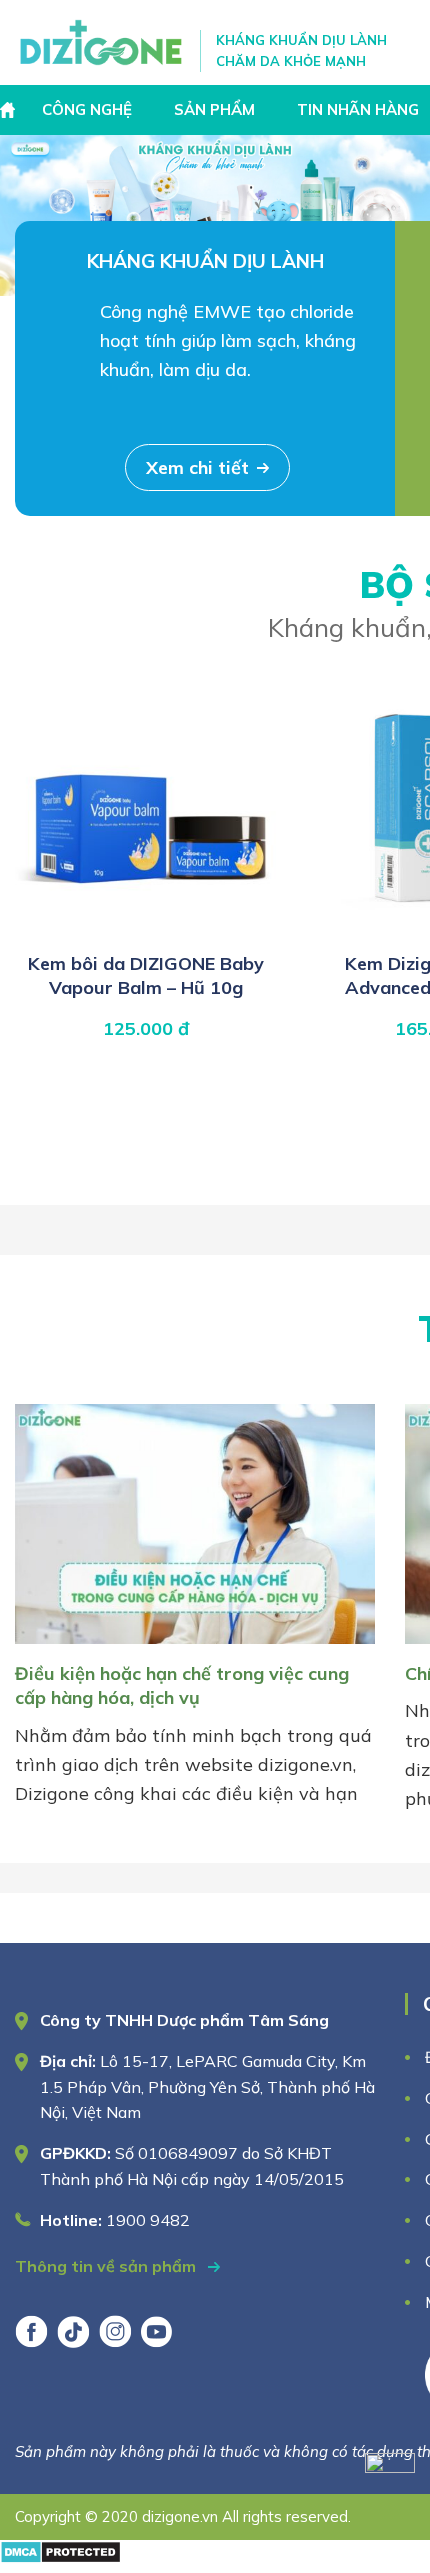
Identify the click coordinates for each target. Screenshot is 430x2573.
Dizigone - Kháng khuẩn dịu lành (102, 42)
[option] (215, 215)
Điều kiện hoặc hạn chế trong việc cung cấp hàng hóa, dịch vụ (182, 1685)
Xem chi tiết (197, 467)
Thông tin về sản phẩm (107, 2266)
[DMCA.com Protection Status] (60, 2557)
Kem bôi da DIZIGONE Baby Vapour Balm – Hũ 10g (146, 975)
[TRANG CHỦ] (10, 110)
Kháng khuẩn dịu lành (205, 261)
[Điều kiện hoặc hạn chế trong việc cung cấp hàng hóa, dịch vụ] (195, 1647)
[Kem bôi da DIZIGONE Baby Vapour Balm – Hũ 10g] (146, 930)
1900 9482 (148, 2220)
